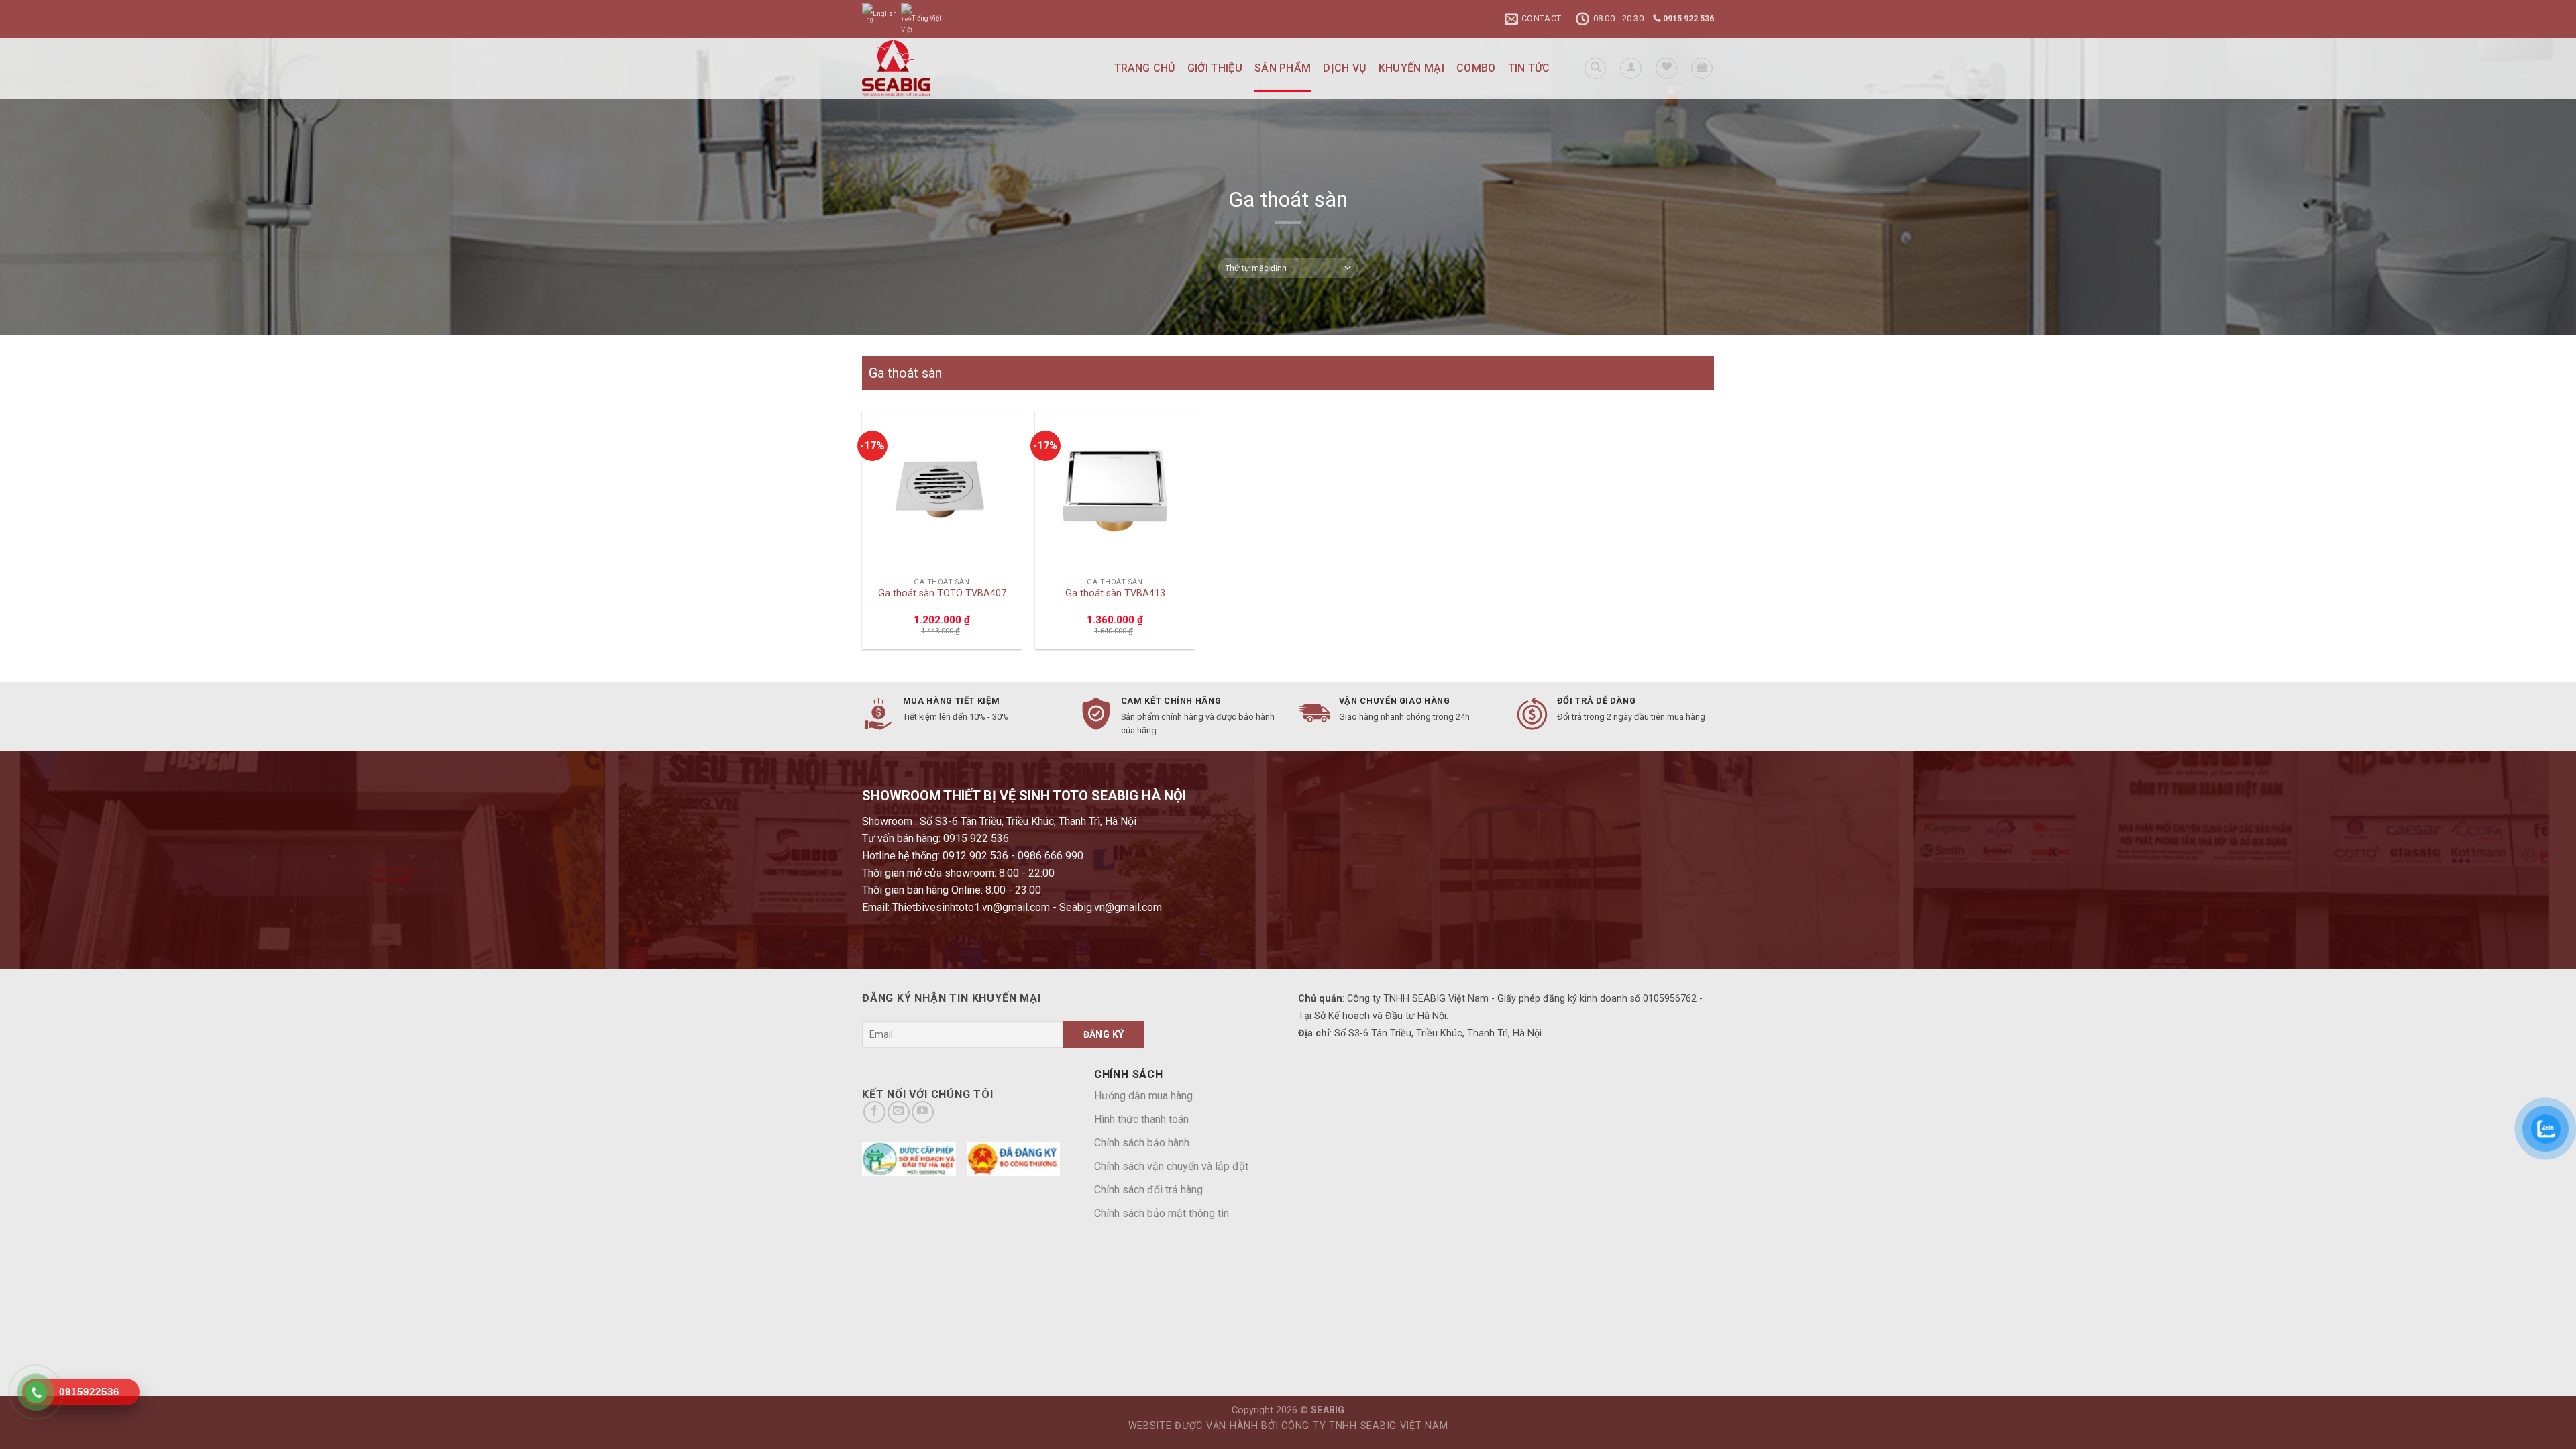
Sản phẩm (1283, 68)
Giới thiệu (1215, 68)
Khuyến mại (1411, 68)
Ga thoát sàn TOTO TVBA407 (942, 593)
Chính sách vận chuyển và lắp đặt (1171, 1166)
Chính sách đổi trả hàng (1148, 1190)
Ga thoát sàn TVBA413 (1115, 593)
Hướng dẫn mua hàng (1143, 1096)
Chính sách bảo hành (1142, 1143)
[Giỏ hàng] (1702, 68)
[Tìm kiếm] (1595, 68)
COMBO (1476, 68)
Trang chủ (1145, 68)
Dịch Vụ (1344, 68)
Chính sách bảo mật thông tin (1162, 1213)
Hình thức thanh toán (1141, 1119)
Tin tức (1529, 68)
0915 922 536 (1687, 19)
